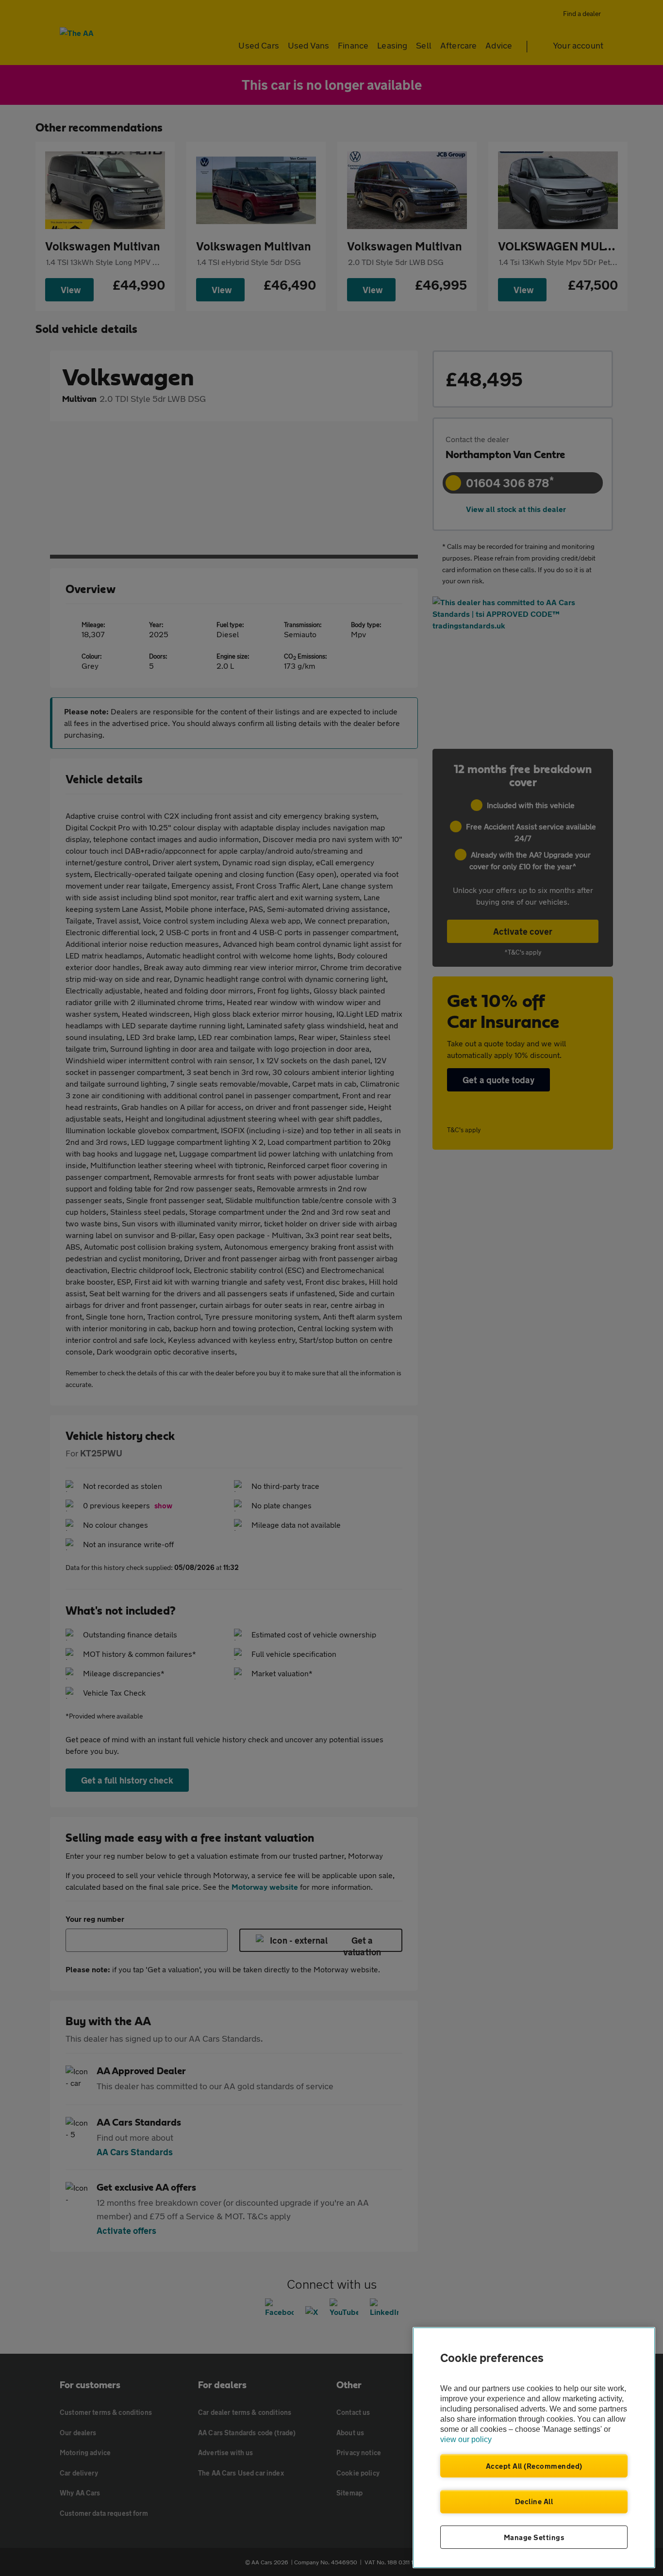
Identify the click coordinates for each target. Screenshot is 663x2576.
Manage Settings (534, 2537)
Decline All (534, 2501)
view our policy (466, 2439)
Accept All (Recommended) (534, 2466)
